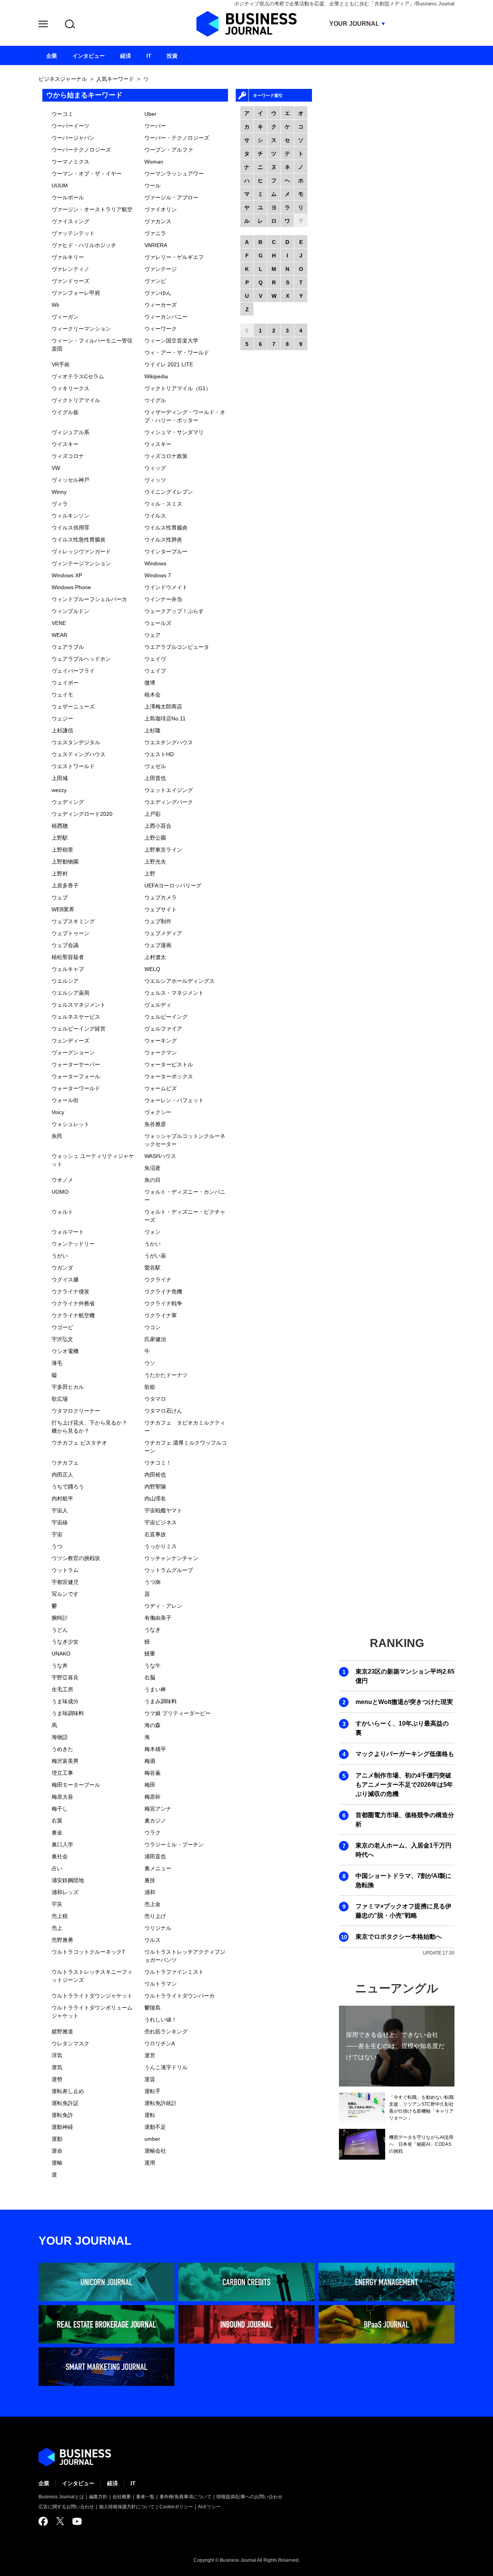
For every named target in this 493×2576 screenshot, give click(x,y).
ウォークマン (161, 1052)
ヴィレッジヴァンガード (81, 551)
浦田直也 (155, 1856)
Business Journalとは (61, 2497)
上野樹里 (62, 850)
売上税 (60, 1916)
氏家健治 (155, 1339)
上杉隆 (153, 730)
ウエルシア (65, 981)
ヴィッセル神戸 (70, 480)
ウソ (150, 1363)
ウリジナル (158, 1928)
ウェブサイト (161, 909)
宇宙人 (60, 1510)
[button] (43, 25)
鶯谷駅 (153, 1268)
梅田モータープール (76, 1785)
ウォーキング (161, 1041)
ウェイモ (62, 695)
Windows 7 (158, 575)
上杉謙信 (62, 730)
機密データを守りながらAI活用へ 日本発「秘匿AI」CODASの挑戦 (421, 2144)
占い (57, 1868)
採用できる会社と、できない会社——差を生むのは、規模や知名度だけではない (395, 2046)
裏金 (57, 1833)
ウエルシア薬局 (70, 993)
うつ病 (153, 1582)
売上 (57, 1928)
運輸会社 (155, 2151)
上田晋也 (155, 778)
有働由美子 (158, 1618)
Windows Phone (71, 587)
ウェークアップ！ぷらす (174, 611)
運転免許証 (65, 2103)
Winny (59, 492)
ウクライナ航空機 (73, 1315)
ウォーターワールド (76, 1088)
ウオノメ (62, 1180)
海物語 (60, 1737)
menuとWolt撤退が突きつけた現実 (404, 1702)
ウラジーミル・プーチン (174, 1844)
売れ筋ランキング (166, 2031)
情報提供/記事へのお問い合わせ (249, 2497)
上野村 (60, 874)
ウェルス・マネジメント (174, 993)
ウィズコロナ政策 (166, 456)
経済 (112, 2483)
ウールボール (68, 197)
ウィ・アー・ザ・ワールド (177, 352)
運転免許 (62, 2115)
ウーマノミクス (70, 162)
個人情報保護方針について (127, 2507)
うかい (153, 1244)
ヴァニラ (155, 233)
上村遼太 (155, 957)
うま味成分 (65, 1701)
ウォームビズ (161, 1088)
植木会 (153, 695)
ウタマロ (155, 1399)
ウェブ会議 (65, 945)
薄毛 (57, 1363)
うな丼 (60, 1666)
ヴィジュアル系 (70, 432)
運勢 (57, 2079)
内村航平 (62, 1498)
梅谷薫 (153, 1773)
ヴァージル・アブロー (171, 197)
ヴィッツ (155, 480)
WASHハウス (160, 1156)
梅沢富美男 (65, 1761)
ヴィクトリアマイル (76, 400)
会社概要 (122, 2497)
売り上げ (155, 1916)
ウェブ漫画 (158, 945)
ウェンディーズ (70, 1041)
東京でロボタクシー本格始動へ (399, 1937)
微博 (150, 683)
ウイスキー (65, 444)
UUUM (60, 185)
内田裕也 (155, 1475)
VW (56, 468)
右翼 (57, 1821)
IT (133, 2483)
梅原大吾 (62, 1797)
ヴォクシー (158, 1112)
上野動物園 (65, 862)
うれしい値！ (161, 2020)
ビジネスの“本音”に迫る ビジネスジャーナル (75, 2457)
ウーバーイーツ (70, 126)
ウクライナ (158, 1280)
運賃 (150, 2079)
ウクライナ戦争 (163, 1303)
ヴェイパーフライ (73, 671)
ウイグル (155, 400)
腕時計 (60, 1618)
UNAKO (61, 1654)
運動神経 (62, 2127)
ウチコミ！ (158, 1463)
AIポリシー (209, 2507)
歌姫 (150, 1387)
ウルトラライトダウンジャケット (92, 1996)
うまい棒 (155, 1689)
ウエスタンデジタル (76, 742)
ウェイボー (65, 683)
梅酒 (150, 1761)
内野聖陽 (155, 1487)
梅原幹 (153, 1797)
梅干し (60, 1809)
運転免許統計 (161, 2103)
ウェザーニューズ (73, 707)
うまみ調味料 (161, 1701)
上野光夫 (155, 862)
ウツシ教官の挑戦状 (76, 1558)
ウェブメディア (163, 933)
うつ (57, 1546)
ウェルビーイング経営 (79, 1029)
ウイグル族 (65, 412)
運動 (57, 2139)
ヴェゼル (155, 766)
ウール (153, 185)
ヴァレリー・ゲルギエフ (174, 257)
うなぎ (153, 1630)
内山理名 (155, 1498)
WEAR (60, 635)
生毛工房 (62, 1689)
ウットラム (65, 1570)
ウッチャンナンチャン (171, 1558)
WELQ (152, 969)
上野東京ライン (163, 850)
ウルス (153, 1940)
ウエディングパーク (169, 802)
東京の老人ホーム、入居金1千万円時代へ (403, 1850)
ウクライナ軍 (161, 1315)
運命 (57, 2151)
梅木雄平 (155, 1749)
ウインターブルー (166, 551)
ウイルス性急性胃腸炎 (79, 540)
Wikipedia (156, 376)
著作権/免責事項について (185, 2497)
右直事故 (155, 1534)
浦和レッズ (65, 1892)
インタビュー (78, 2483)
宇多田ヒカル (68, 1387)
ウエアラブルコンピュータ (177, 647)
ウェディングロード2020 (82, 814)
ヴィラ (60, 504)
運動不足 (155, 2127)
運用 (150, 2163)
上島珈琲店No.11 (165, 718)
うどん (60, 1630)
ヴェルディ (158, 1005)
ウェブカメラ (161, 897)
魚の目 (153, 1180)
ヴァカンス (158, 221)
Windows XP (67, 575)
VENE (59, 623)
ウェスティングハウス (79, 754)
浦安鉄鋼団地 (68, 1880)
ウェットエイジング (169, 790)
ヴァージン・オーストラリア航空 (92, 209)
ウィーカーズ (161, 305)
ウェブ (60, 897)
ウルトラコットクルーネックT (88, 1952)
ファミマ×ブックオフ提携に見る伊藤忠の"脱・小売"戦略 (403, 1911)
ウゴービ (62, 1327)
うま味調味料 (68, 1713)
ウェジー (62, 718)
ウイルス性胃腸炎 (166, 528)
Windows (155, 563)
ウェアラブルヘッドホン (81, 659)
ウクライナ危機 (163, 1291)
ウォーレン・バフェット (174, 1100)
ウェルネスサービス (76, 1017)
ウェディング (68, 802)
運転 (150, 2115)
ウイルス (155, 516)
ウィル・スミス (163, 504)
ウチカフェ (65, 1463)
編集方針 (98, 2497)
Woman (154, 162)
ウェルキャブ (68, 969)
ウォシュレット (70, 1124)
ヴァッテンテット (73, 233)
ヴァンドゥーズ (70, 281)
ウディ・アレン (163, 1606)
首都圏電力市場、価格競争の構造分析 (405, 1820)
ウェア (153, 635)
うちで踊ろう (68, 1487)
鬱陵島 (153, 2008)
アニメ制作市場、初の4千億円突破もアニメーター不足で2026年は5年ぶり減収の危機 (404, 1785)
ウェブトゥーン (70, 933)
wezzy (59, 790)
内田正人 (62, 1475)
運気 (57, 2067)
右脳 (150, 1677)
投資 (172, 56)
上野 (150, 874)
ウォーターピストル (169, 1064)
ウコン (153, 1327)
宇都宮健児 (65, 1582)
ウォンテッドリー (73, 1244)
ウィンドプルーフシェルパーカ (89, 599)
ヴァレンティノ (70, 269)
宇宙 (57, 1534)
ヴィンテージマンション (81, 563)
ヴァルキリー (68, 257)
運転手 (153, 2091)
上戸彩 (153, 814)
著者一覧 (145, 2497)
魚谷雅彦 (155, 1124)
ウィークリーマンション (81, 329)
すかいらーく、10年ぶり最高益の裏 (402, 1728)
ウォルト (62, 1212)
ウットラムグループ (169, 1570)
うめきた (62, 1749)
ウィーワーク (161, 329)
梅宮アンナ (158, 1809)
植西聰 (60, 826)
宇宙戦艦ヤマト (163, 1510)
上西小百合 (158, 826)
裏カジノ (155, 1821)
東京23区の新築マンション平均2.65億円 (405, 1676)
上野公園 (155, 838)
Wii (55, 305)
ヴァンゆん (158, 293)
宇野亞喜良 (65, 1677)
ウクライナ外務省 (73, 1303)
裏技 (150, 1880)
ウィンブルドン (70, 611)
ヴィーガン (65, 317)
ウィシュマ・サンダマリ (174, 432)
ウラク (153, 1833)
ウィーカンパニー (166, 317)
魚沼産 (153, 1168)
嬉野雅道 (62, 2031)
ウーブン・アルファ (169, 150)
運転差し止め (68, 2091)
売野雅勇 (62, 1940)
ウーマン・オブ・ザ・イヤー (87, 174)
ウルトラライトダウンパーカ (179, 1996)
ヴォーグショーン (73, 1052)
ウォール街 (65, 1100)
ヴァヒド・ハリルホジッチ (84, 245)
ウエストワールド (73, 766)
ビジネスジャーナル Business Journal (246, 24)
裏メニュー (158, 1868)
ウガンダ (62, 1268)
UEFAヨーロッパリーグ (173, 885)
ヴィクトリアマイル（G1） (178, 388)
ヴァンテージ (161, 269)
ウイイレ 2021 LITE (169, 364)
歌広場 (60, 1399)
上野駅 (60, 838)
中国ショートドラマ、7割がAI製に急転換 (403, 1880)
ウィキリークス (70, 388)
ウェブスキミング (73, 921)
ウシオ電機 (65, 1351)
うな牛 (153, 1666)
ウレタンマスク (70, 2043)
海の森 (153, 1725)
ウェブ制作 (158, 921)
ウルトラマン (161, 1984)
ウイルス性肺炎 (163, 540)
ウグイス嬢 (65, 1280)
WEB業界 (63, 909)
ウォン (153, 1232)
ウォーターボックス (169, 1076)
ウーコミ (62, 114)
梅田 (150, 1785)
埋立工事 (62, 1773)
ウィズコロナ (68, 456)
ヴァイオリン (161, 209)
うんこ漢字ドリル (166, 2067)
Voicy (58, 1112)
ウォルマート (68, 1232)
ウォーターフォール (76, 1076)
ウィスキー (158, 444)
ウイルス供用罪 (70, 528)
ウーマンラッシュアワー (174, 174)
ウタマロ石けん (163, 1411)
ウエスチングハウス (169, 742)
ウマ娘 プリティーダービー (178, 1713)
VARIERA (156, 245)
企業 (44, 2483)
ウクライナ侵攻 (70, 1291)
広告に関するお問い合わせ (66, 2507)
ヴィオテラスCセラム (78, 376)
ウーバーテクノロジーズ (81, 150)
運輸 (57, 2163)
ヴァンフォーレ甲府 (76, 293)
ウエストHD (159, 754)
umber (152, 2139)
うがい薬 (155, 1256)
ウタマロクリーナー (76, 1411)
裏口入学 (62, 1844)
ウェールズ (158, 623)
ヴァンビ (155, 281)
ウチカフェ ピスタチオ (79, 1443)
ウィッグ (155, 468)
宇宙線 (60, 1522)
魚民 (57, 1136)
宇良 (57, 1904)
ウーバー (155, 126)
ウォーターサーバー (76, 1064)
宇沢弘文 (62, 1339)
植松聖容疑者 (68, 957)
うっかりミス (161, 1546)
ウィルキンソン (70, 516)
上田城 (60, 778)
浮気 (57, 2055)
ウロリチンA (160, 2043)
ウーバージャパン (73, 138)
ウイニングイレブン (169, 492)
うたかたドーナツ (166, 1375)
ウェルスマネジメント (79, 1005)
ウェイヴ (155, 659)
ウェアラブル (68, 647)
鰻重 (150, 1654)
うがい (60, 1256)
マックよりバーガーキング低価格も (405, 1754)
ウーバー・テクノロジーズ (177, 138)
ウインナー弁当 (163, 599)
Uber (150, 114)
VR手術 (61, 364)
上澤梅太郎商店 (163, 707)
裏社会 (60, 1856)
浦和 (150, 1892)
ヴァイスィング (70, 221)
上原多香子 (65, 885)
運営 (150, 2055)
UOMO (60, 1192)
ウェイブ (155, 671)
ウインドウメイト (166, 587)
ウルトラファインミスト (174, 1972)
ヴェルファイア (163, 1029)
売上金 (153, 1904)
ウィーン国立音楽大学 (171, 341)
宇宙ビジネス (161, 1522)
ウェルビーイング (166, 1017)
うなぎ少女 (65, 1642)
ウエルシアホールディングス (179, 981)
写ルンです (65, 1594)
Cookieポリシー (176, 2507)
